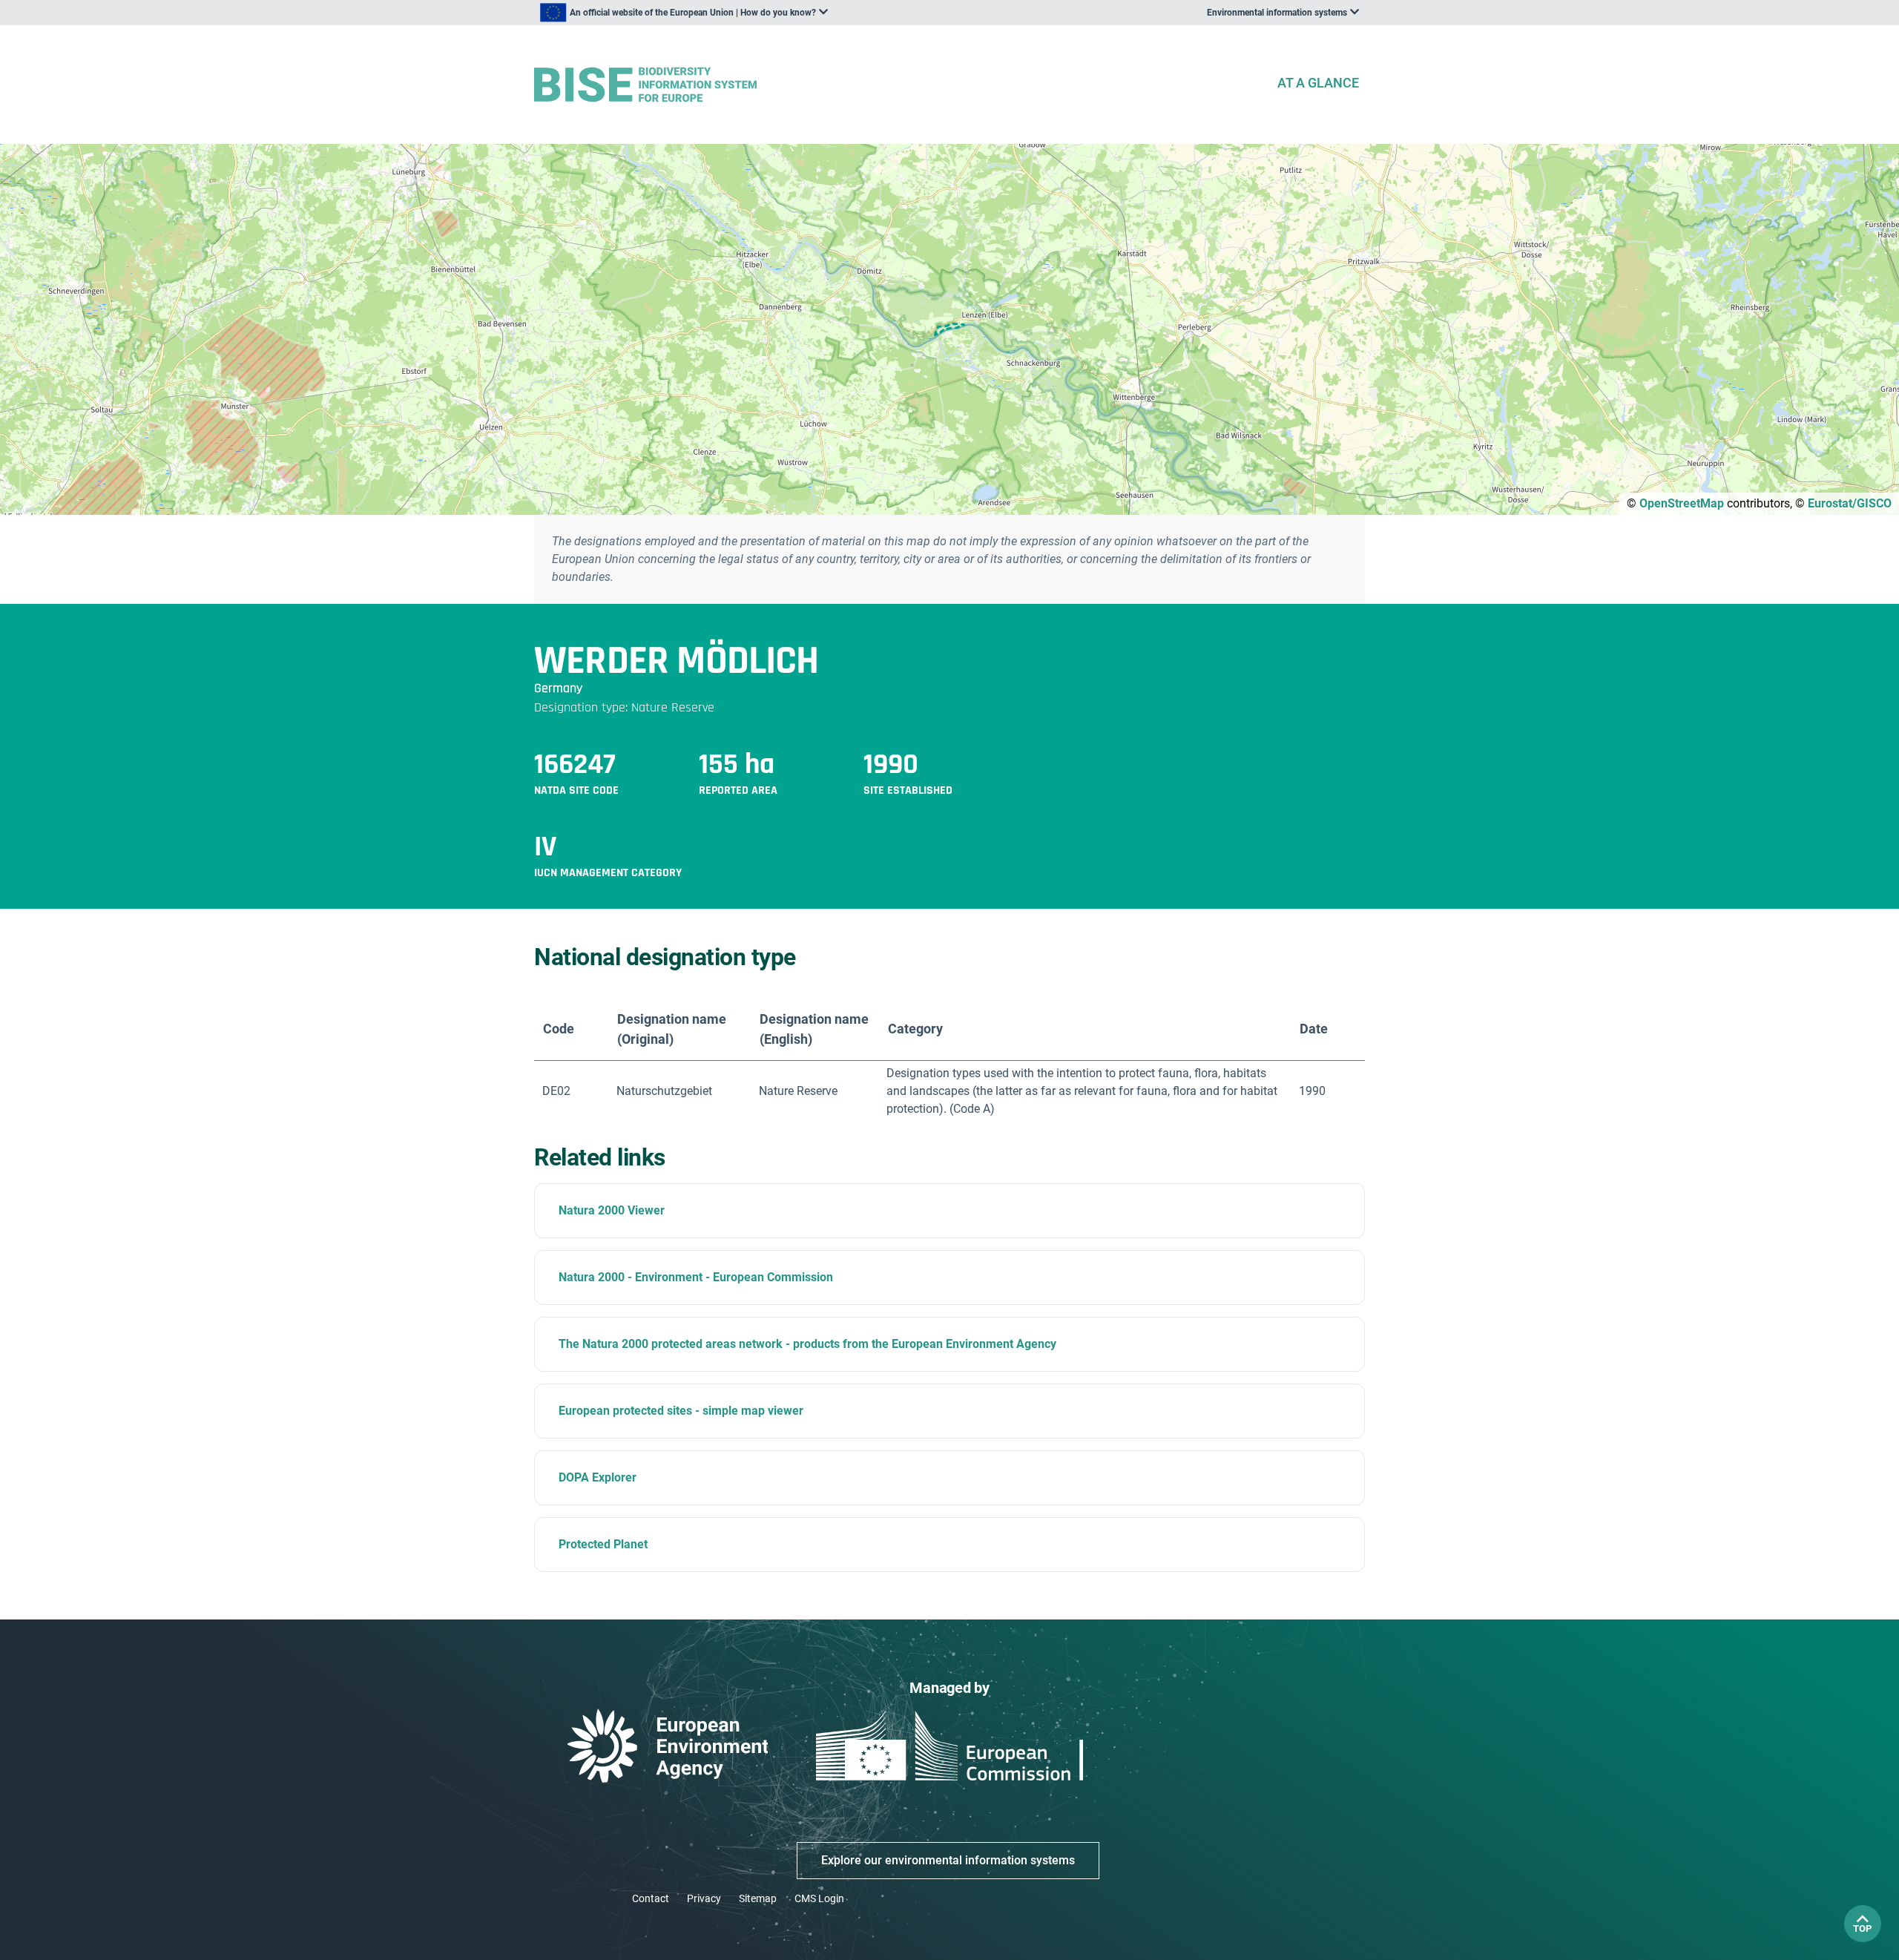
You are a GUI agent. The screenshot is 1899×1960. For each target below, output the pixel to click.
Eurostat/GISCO (1850, 503)
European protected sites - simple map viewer (681, 1411)
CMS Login (819, 1898)
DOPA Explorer (598, 1477)
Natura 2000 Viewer (612, 1210)
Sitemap (758, 1898)
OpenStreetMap (1682, 503)
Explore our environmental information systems (948, 1860)
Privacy (704, 1898)
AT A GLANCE (1318, 83)
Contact (651, 1898)
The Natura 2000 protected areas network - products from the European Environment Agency (807, 1344)
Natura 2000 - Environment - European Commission (696, 1277)
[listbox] (684, 13)
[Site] (899, 85)
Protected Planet (603, 1544)
